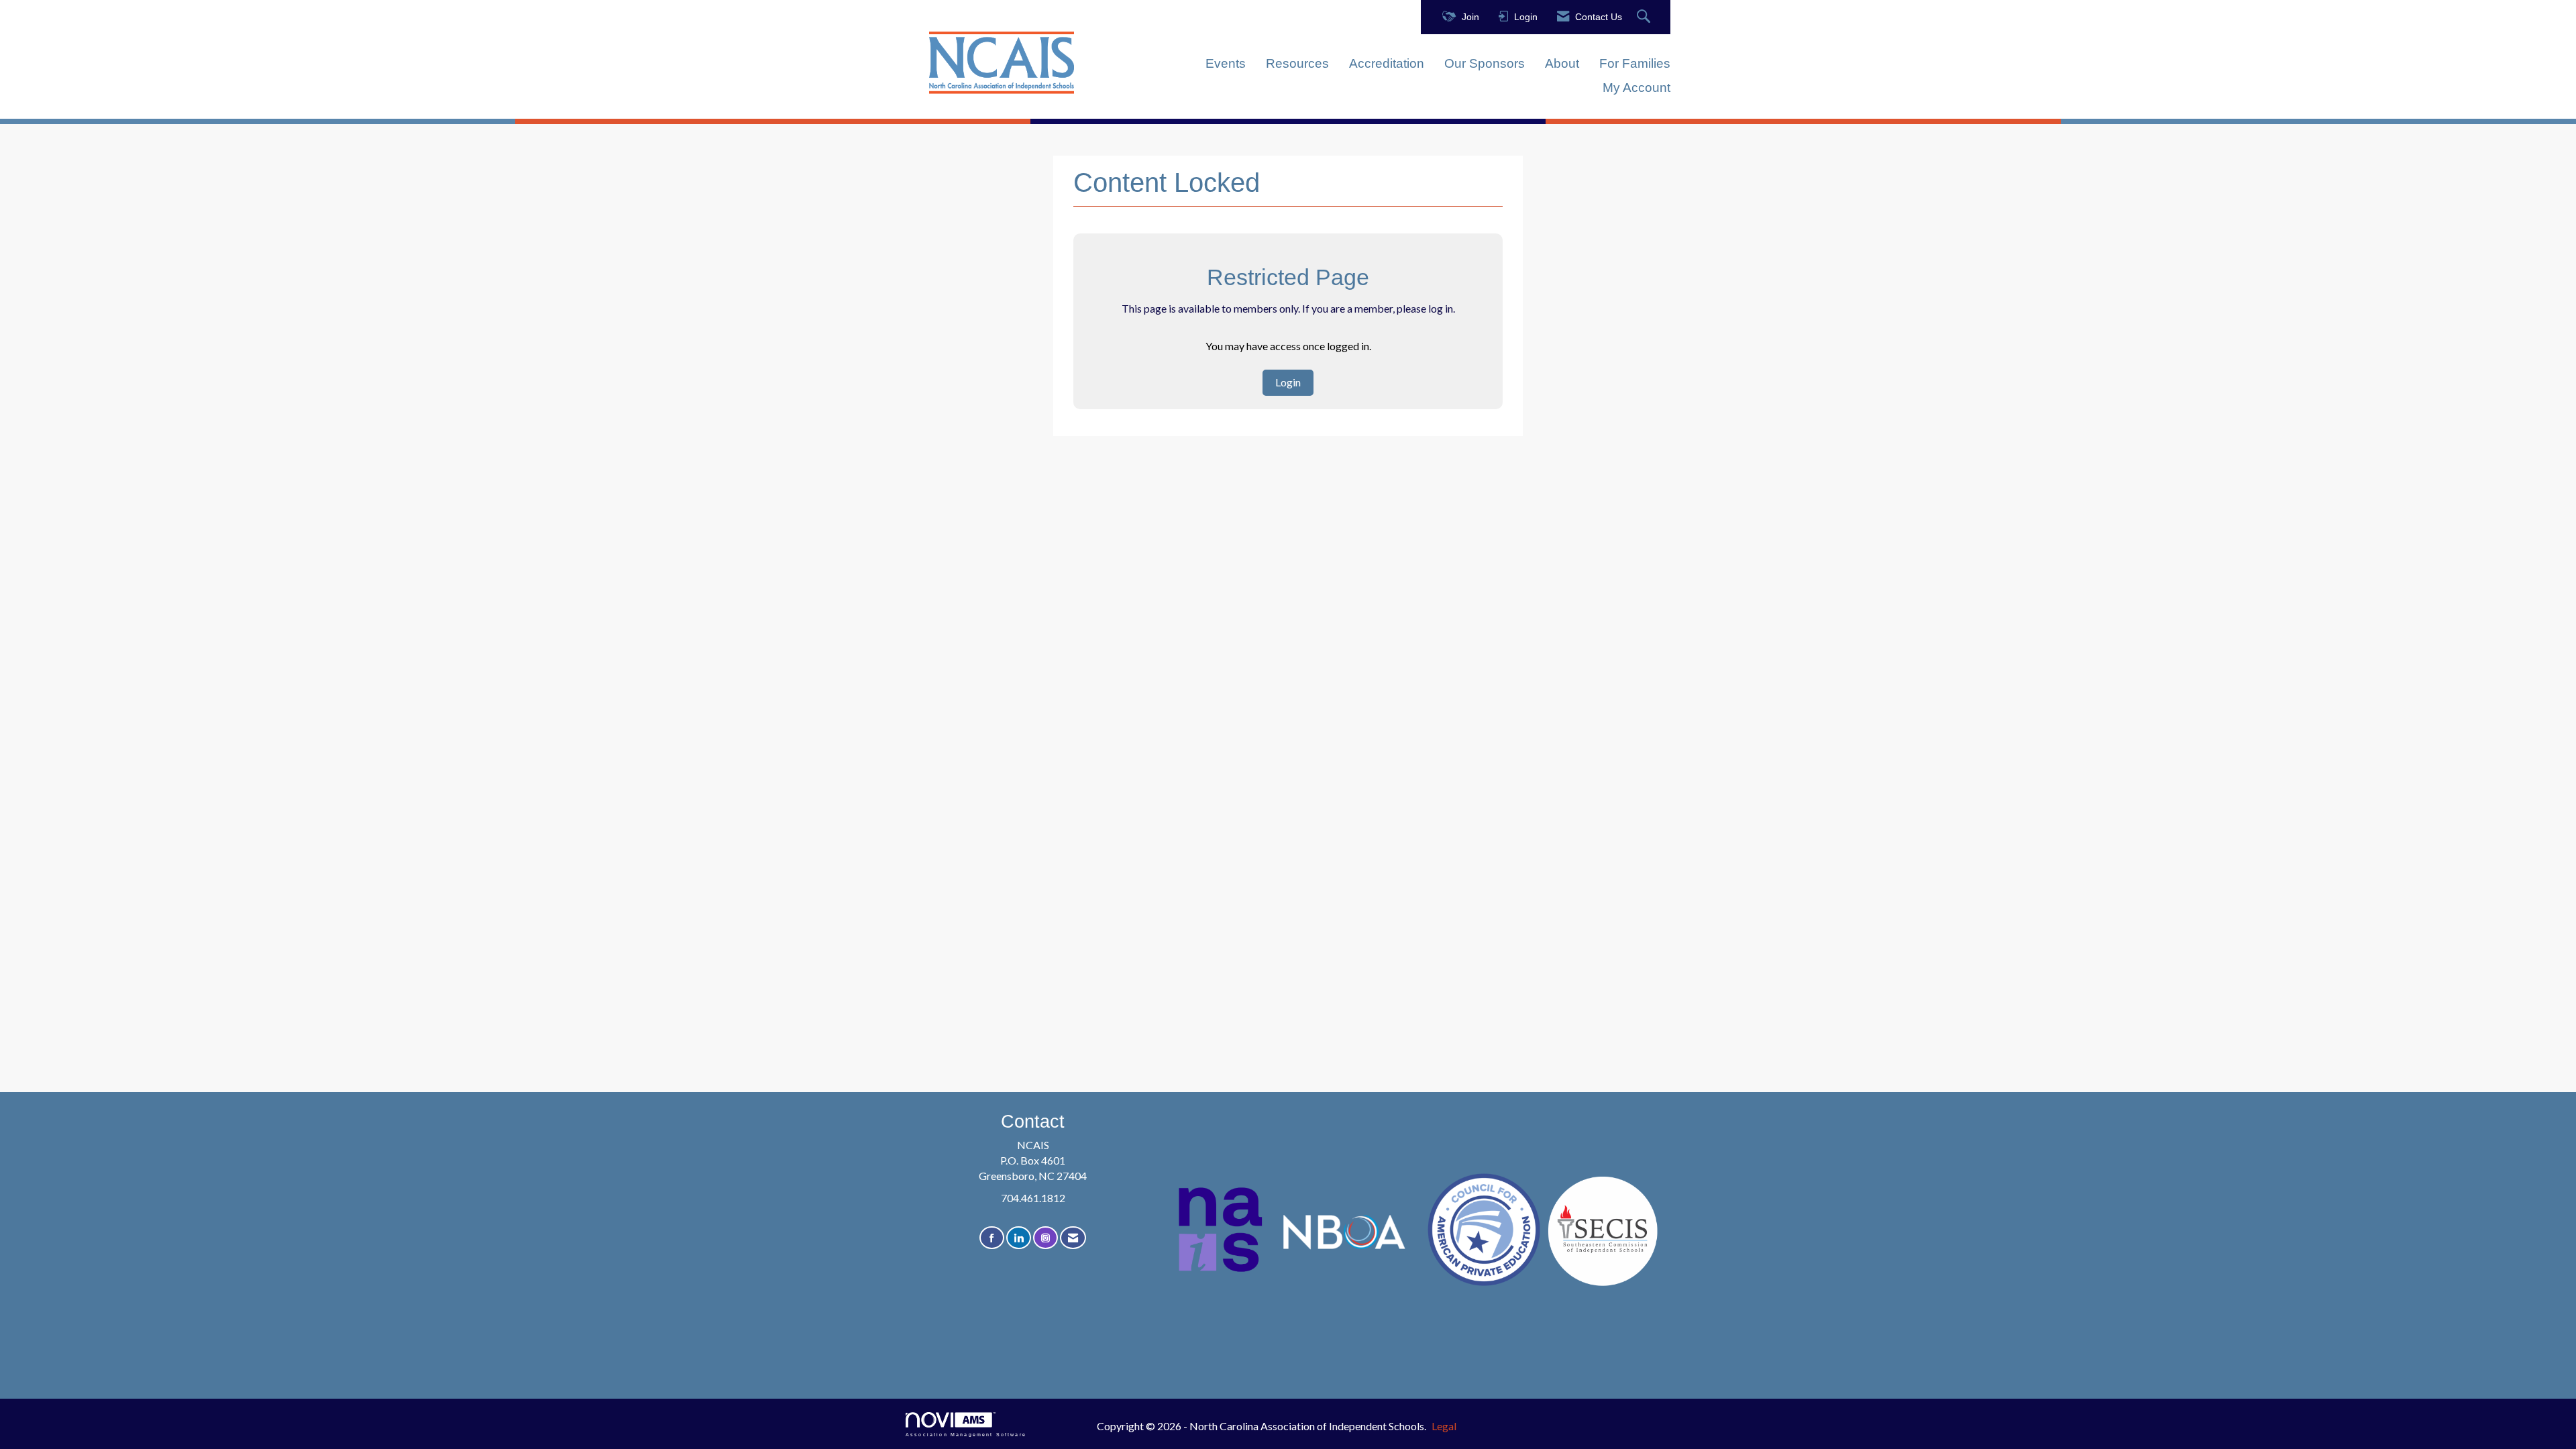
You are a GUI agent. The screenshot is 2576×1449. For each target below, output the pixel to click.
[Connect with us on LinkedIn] (1019, 1238)
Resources (1297, 63)
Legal (1444, 1426)
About (1562, 63)
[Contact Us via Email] (1073, 1238)
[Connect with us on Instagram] (1045, 1238)
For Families (1635, 63)
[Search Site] (1645, 17)
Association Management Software (966, 1434)
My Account (1636, 88)
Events (1226, 63)
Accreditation (1387, 63)
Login (1288, 382)
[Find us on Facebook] (992, 1238)
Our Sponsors (1485, 63)
